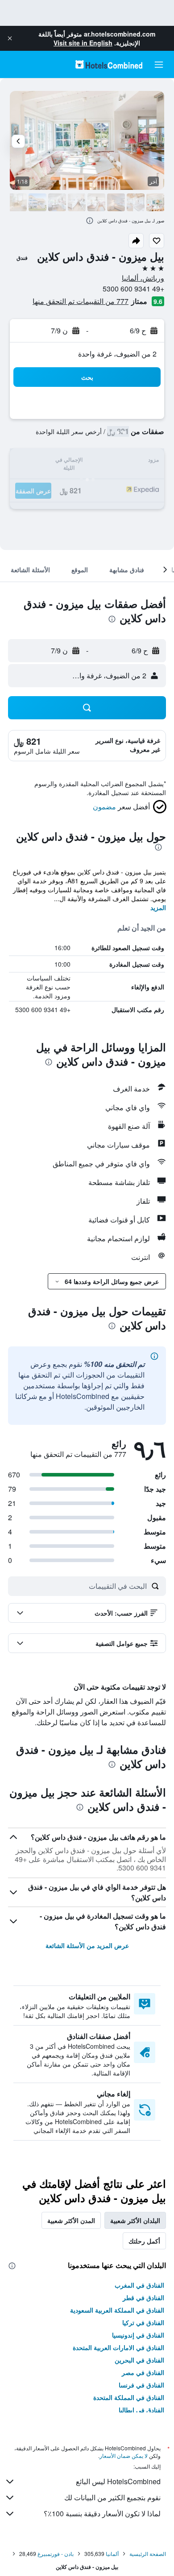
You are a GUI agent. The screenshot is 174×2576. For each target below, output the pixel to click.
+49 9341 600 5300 (133, 289)
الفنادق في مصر (143, 2372)
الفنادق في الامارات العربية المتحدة (118, 2347)
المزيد (158, 907)
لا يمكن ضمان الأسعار (124, 2455)
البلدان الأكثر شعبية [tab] (135, 2220)
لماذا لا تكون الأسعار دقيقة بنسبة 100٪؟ (102, 2513)
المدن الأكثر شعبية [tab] (71, 2220)
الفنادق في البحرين (139, 2360)
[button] (10, 38)
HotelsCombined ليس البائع (118, 2481)
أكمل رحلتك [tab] (144, 2241)
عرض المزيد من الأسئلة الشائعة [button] (87, 1945)
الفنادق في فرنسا (141, 2385)
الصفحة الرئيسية (148, 2553)
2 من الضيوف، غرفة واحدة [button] (117, 354)
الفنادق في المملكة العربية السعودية (117, 2310)
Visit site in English (83, 43)
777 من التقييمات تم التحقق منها (81, 301)
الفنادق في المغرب (139, 2285)
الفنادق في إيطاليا (141, 2410)
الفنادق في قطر (143, 2297)
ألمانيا (112, 2553)
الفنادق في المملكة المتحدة (129, 2397)
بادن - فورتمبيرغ (56, 2553)
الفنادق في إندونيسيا (138, 2335)
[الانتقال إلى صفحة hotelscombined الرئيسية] (109, 64)
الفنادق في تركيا (143, 2322)
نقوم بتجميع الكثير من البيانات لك (112, 2497)
